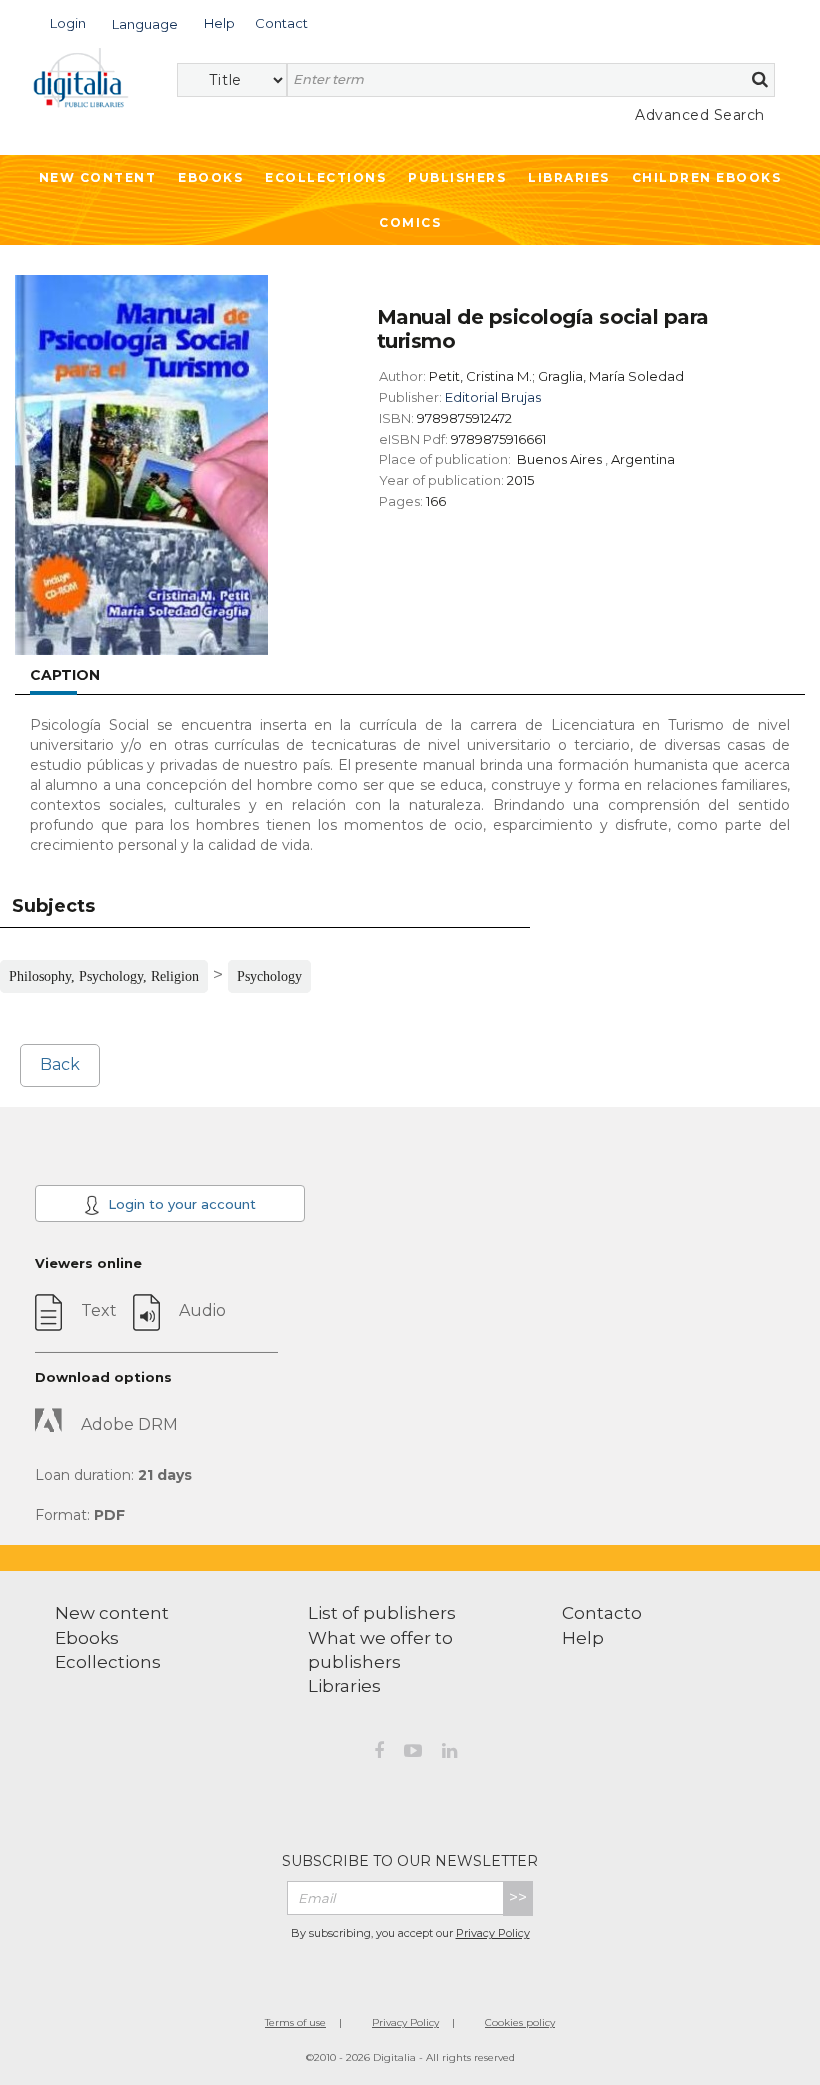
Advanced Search (700, 115)
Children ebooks (707, 177)
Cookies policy (520, 2022)
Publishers (457, 177)
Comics (410, 222)
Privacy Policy (493, 1933)
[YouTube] (413, 1754)
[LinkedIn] (449, 1754)
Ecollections (325, 177)
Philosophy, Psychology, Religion (104, 976)
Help (583, 1638)
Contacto (602, 1613)
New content (112, 1613)
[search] (760, 79)
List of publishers (382, 1613)
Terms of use (295, 2022)
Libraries (569, 177)
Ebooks (210, 177)
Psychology (269, 976)
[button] (68, 21)
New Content (98, 177)
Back (60, 1064)
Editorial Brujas (493, 397)
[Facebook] (379, 1754)
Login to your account (180, 1204)
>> (518, 1897)
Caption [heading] (65, 675)
